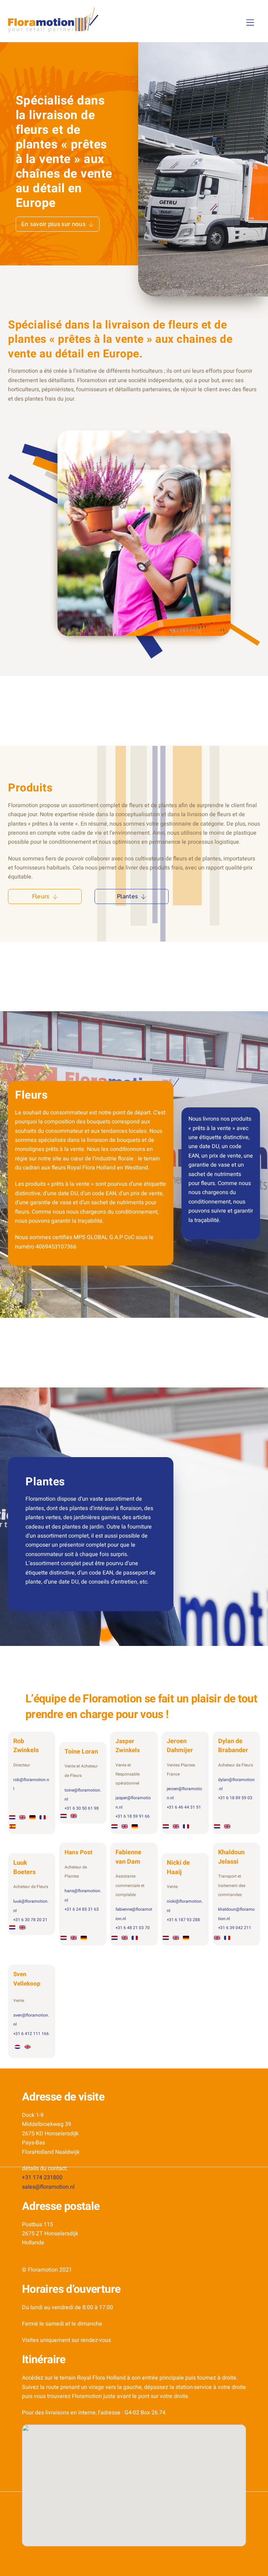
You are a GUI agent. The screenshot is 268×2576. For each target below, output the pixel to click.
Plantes (127, 896)
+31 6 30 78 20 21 (30, 1920)
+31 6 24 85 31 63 (82, 1909)
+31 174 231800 (42, 2177)
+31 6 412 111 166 (31, 2034)
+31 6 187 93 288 (183, 1920)
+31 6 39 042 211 (235, 1928)
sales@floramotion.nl (48, 2187)
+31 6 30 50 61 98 (82, 1808)
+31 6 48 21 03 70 (133, 1928)
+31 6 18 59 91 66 (133, 1816)
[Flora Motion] (53, 29)
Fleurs (41, 896)
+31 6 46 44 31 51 (184, 1807)
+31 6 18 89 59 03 (235, 1798)
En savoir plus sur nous (53, 224)
